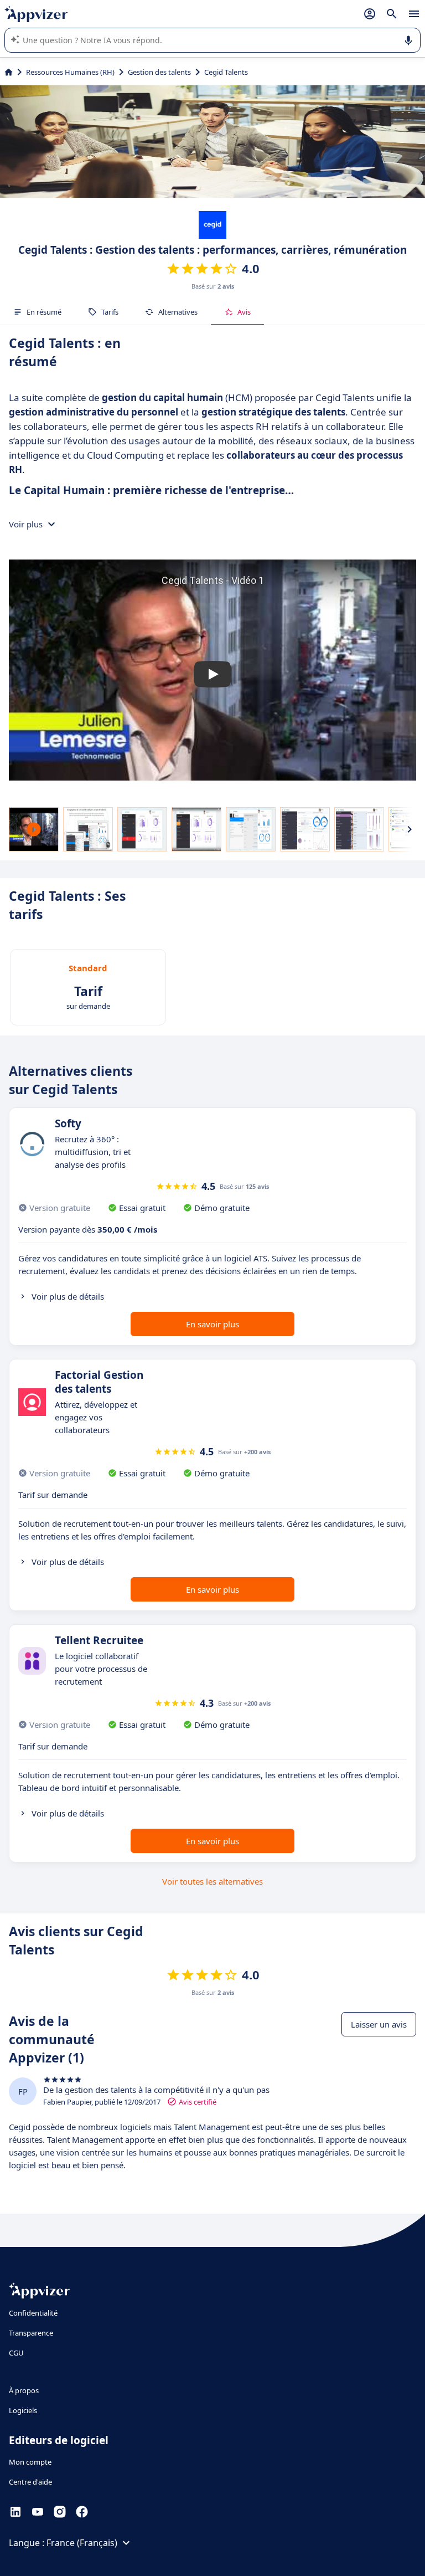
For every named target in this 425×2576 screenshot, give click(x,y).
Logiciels (23, 2410)
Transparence (31, 2333)
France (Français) (82, 2543)
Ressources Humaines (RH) (70, 72)
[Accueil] (9, 72)
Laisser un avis (379, 2024)
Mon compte (30, 2462)
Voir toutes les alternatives (212, 1881)
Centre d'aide (30, 2482)
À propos (24, 2390)
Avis (244, 312)
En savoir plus (212, 1324)
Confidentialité (33, 2313)
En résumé (44, 312)
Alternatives (178, 312)
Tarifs (110, 312)
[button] (212, 674)
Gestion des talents (159, 72)
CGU (16, 2353)
